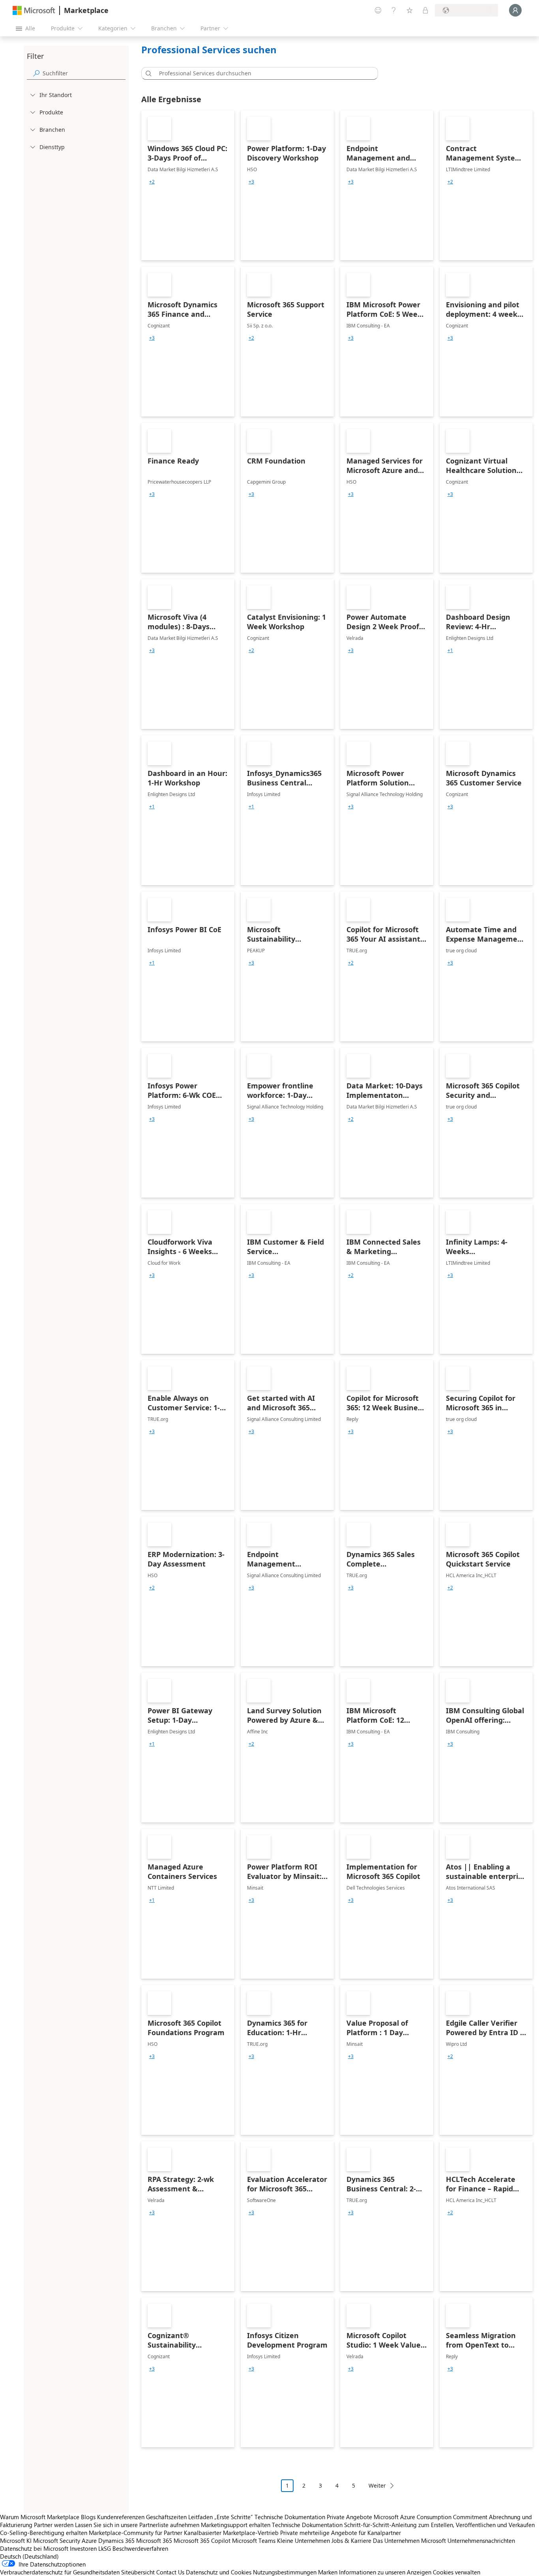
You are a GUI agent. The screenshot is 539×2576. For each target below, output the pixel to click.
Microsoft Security (57, 2540)
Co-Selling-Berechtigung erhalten (44, 2533)
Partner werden (54, 2525)
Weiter (377, 2485)
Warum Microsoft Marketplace (40, 2517)
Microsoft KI (16, 2540)
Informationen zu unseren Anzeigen (385, 2572)
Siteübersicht (138, 2572)
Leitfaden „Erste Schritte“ (221, 2517)
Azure (89, 2540)
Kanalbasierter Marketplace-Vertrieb (231, 2533)
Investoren (83, 2548)
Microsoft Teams (254, 2540)
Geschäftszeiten (166, 2517)
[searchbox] (84, 73)
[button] (147, 73)
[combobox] (262, 73)
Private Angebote (349, 2517)
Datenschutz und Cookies (219, 2572)
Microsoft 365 (154, 2540)
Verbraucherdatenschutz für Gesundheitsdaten (60, 2572)
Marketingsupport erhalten (236, 2525)
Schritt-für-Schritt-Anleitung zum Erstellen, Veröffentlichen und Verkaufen (439, 2525)
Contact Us (170, 2572)
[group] (152, 182)
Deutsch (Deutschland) (29, 2556)
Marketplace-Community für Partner (136, 2533)
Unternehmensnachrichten (481, 2540)
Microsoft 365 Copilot (202, 2540)
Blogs (88, 2517)
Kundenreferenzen (121, 2517)
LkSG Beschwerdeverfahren (133, 2548)
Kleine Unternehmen (303, 2540)
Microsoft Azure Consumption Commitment (431, 2517)
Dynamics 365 (116, 2540)
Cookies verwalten (457, 2572)
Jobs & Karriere (351, 2540)
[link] (188, 185)
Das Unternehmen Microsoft (409, 2540)
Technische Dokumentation (290, 2517)
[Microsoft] (34, 10)
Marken (328, 2572)
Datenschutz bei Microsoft (34, 2548)
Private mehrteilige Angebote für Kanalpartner (341, 2533)
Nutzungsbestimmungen (285, 2572)
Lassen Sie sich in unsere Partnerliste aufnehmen (137, 2525)
